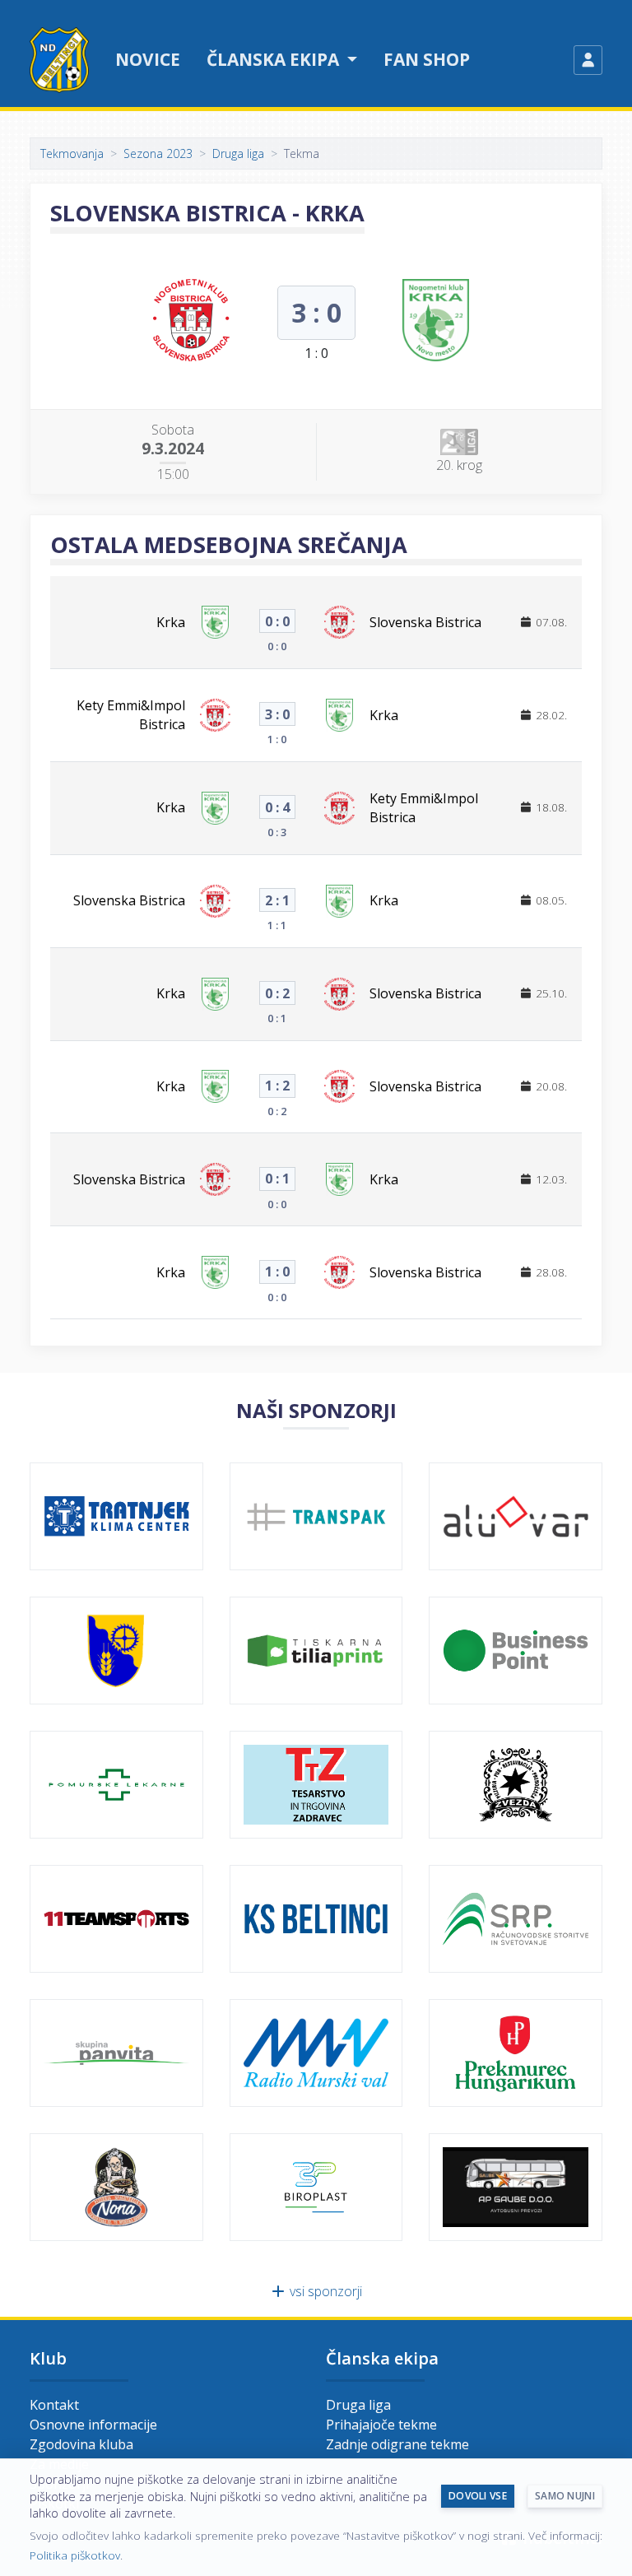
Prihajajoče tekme (381, 2425)
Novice (148, 59)
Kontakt (54, 2405)
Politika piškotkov (75, 2555)
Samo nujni (565, 2496)
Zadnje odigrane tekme (397, 2444)
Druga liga (238, 153)
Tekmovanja (72, 153)
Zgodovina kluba (81, 2444)
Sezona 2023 (158, 153)
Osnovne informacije (93, 2425)
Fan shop (427, 59)
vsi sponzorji (324, 2291)
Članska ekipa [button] (275, 59)
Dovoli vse (478, 2496)
